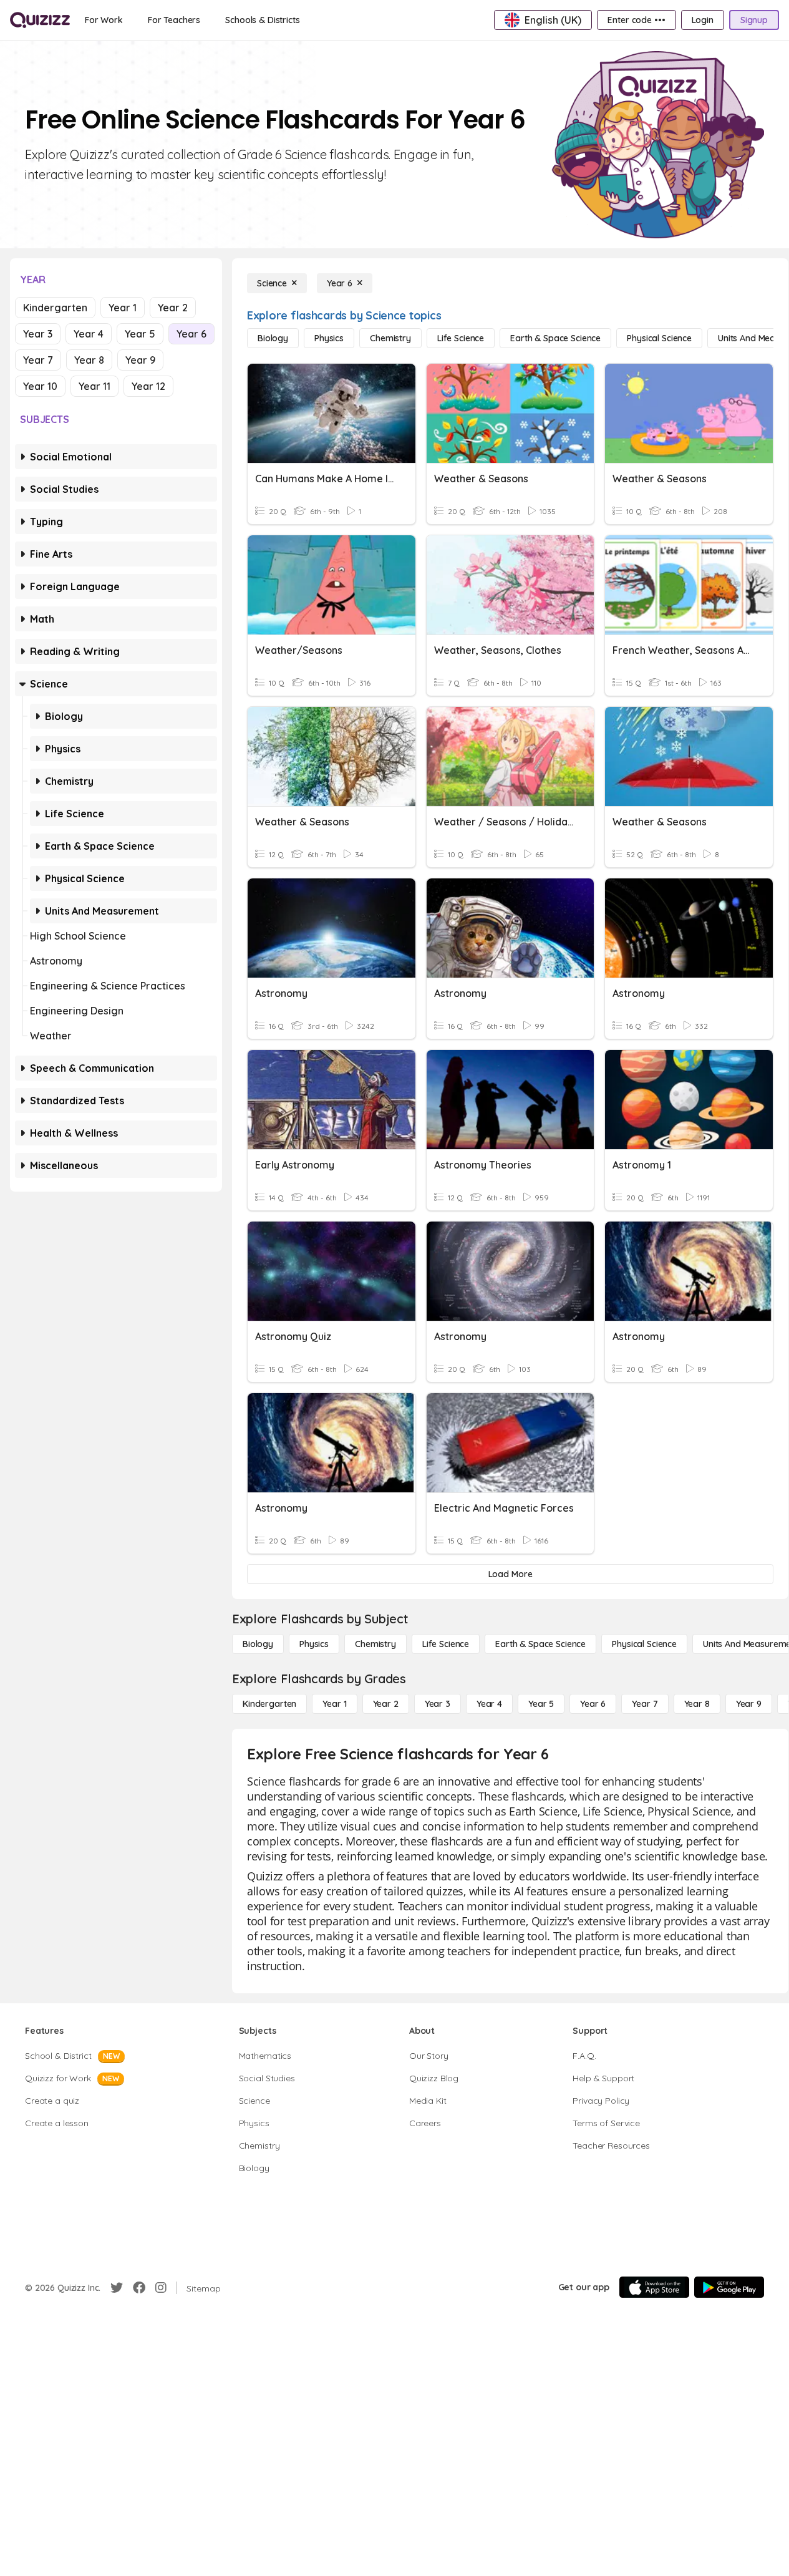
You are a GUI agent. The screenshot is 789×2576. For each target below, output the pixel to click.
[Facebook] (139, 2288)
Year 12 (148, 386)
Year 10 (40, 386)
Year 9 (140, 360)
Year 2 (173, 308)
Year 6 (191, 334)
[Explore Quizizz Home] (40, 20)
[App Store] (654, 2287)
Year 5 (140, 334)
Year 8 (89, 360)
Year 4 (89, 334)
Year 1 (123, 308)
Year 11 (94, 386)
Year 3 (38, 334)
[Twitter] (117, 2288)
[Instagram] (161, 2288)
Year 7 (38, 360)
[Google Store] (729, 2287)
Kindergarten (55, 308)
